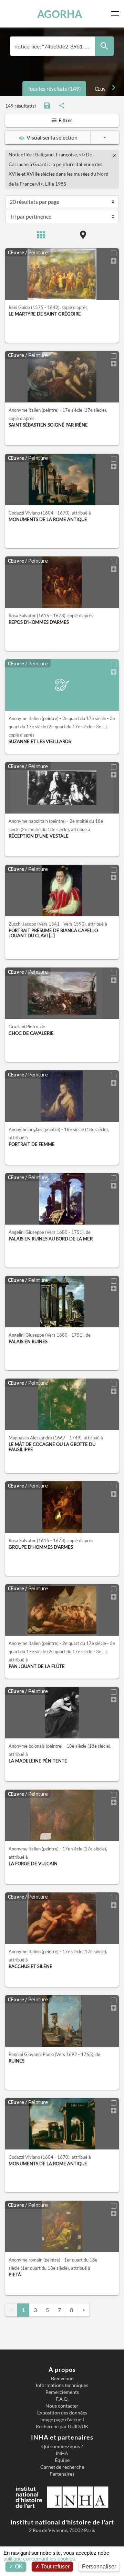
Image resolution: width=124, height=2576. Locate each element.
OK (18, 2567)
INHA (62, 2453)
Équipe (62, 2460)
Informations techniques (62, 2385)
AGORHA (60, 14)
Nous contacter (62, 2406)
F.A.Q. (62, 2399)
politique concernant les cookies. (40, 2559)
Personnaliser (99, 2567)
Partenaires (62, 2474)
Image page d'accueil (62, 2420)
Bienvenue (62, 2378)
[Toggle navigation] (116, 14)
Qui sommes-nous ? (62, 2446)
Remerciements (62, 2392)
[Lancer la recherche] (104, 46)
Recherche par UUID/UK (62, 2426)
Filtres (65, 120)
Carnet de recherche (62, 2467)
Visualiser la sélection (51, 137)
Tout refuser (55, 2567)
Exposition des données (62, 2413)
